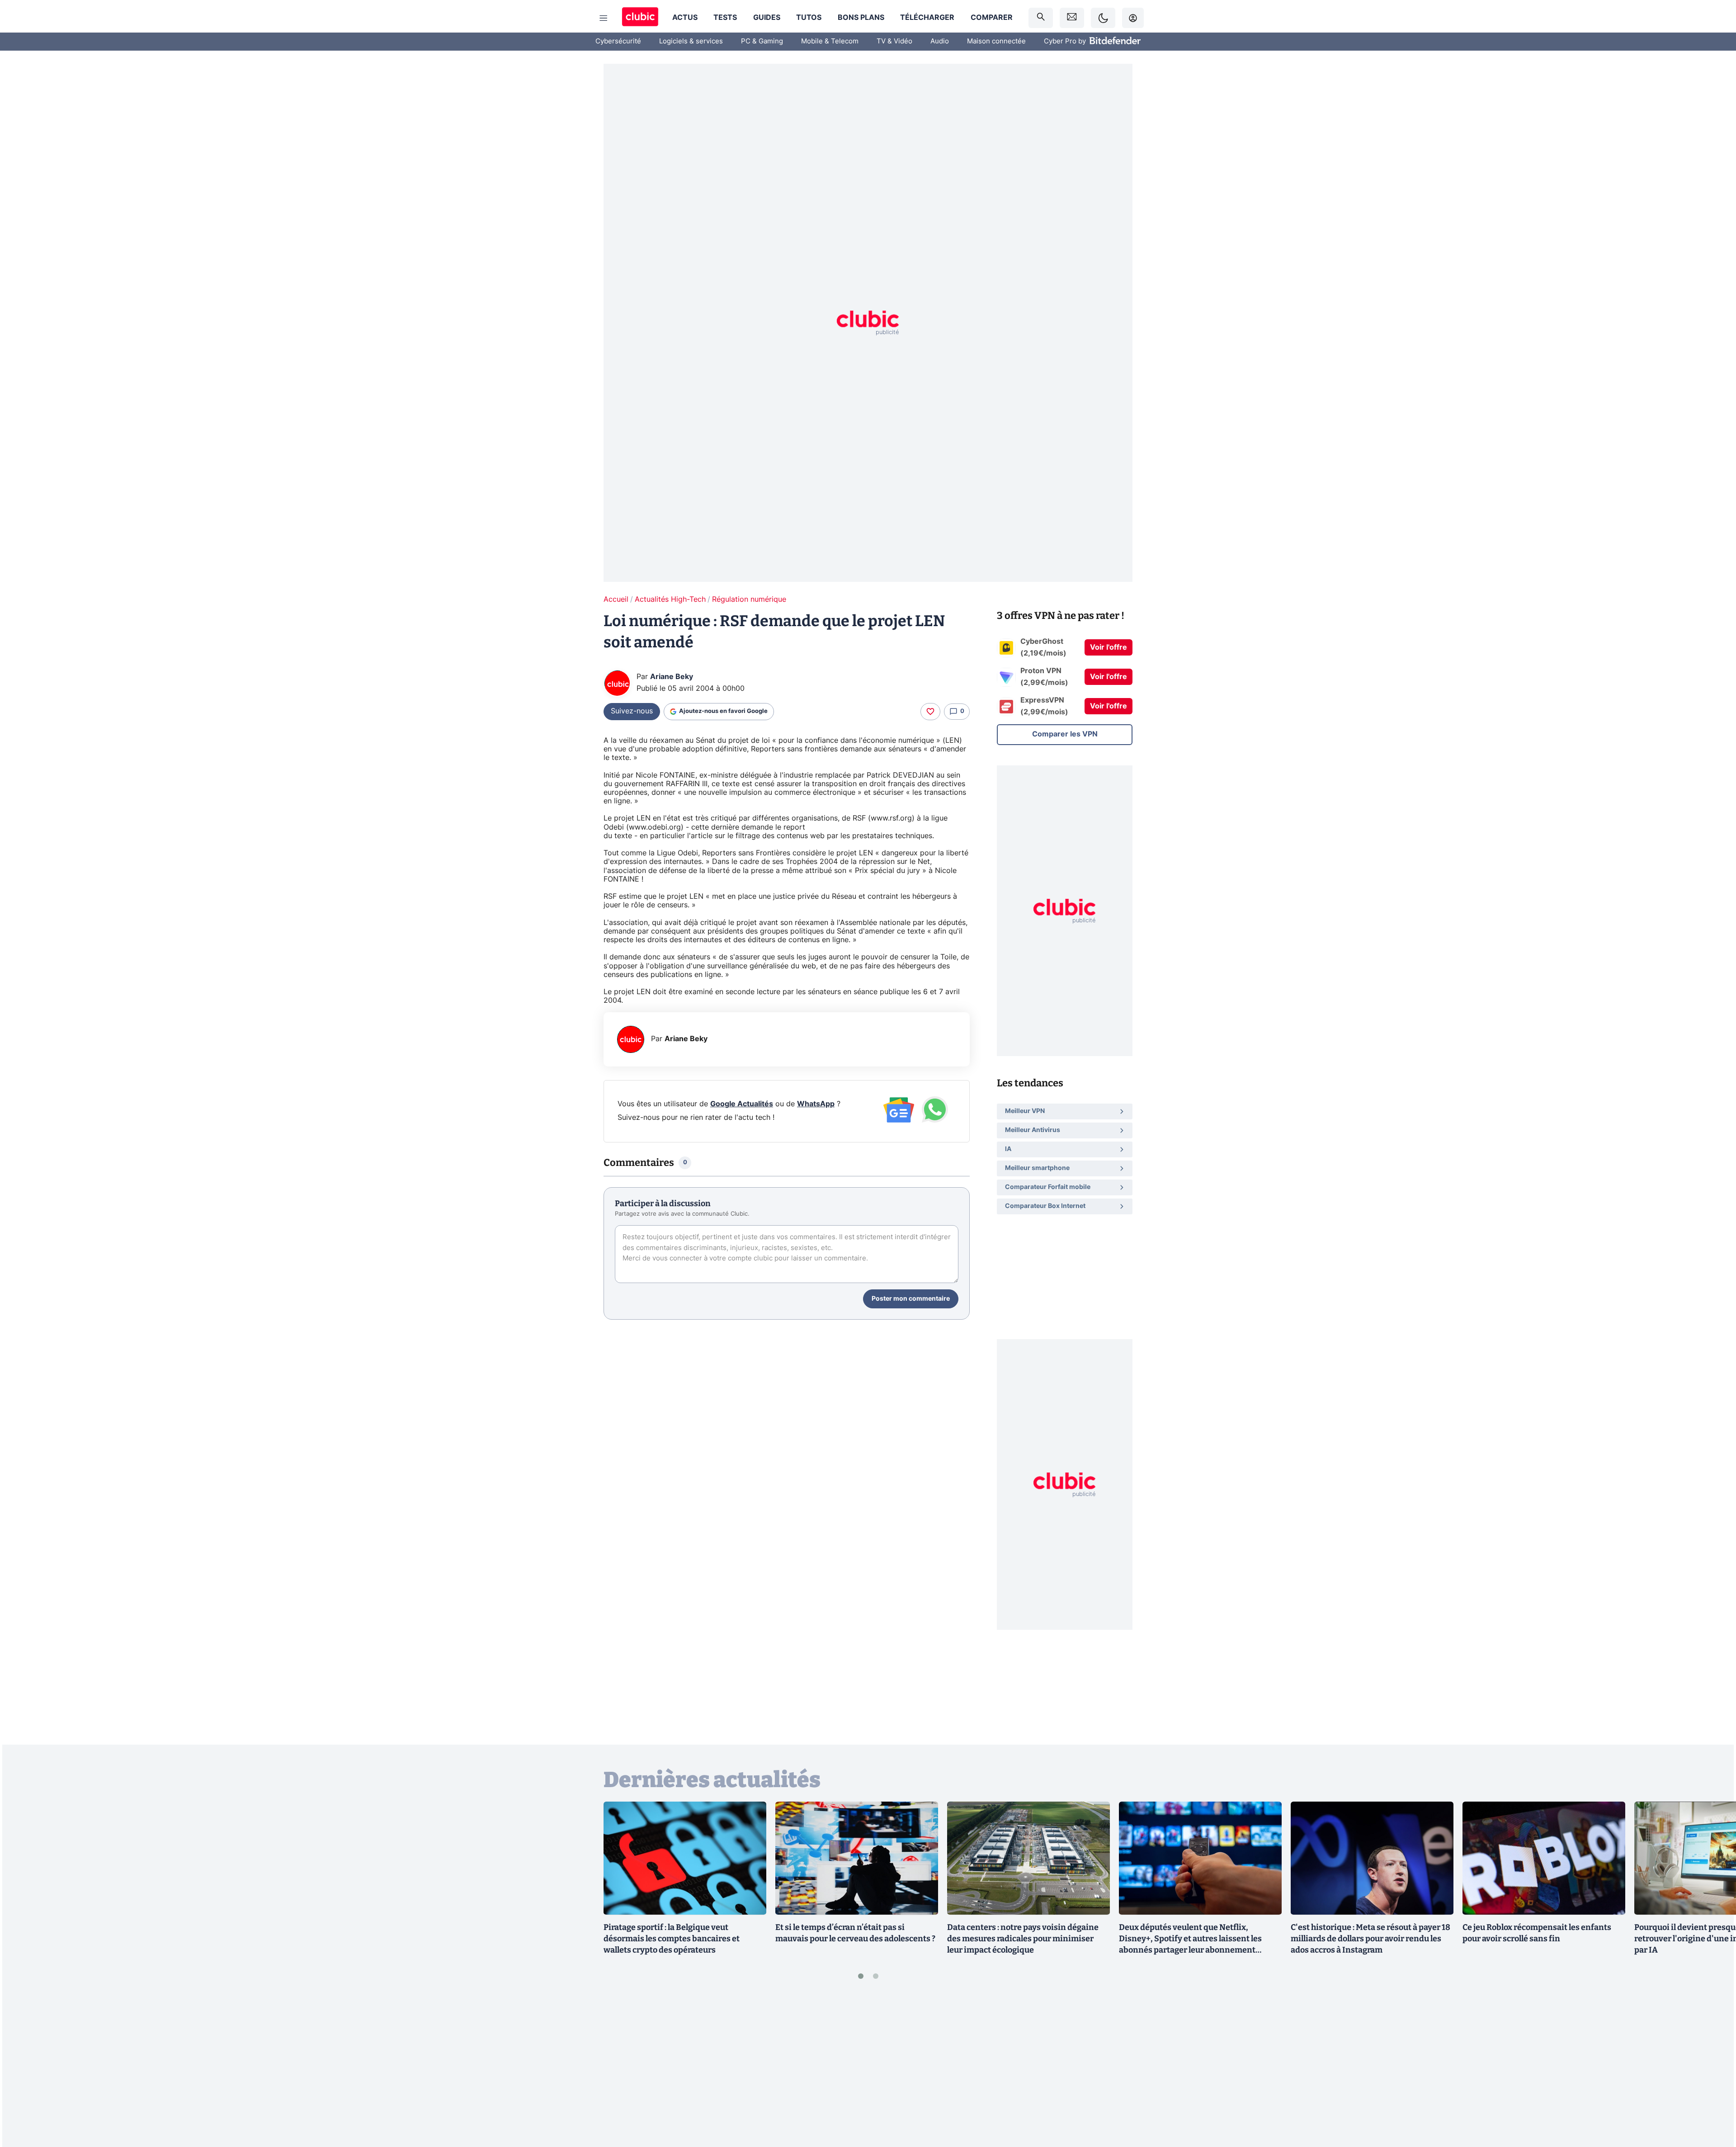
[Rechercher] (1041, 18)
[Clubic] (640, 18)
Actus (685, 18)
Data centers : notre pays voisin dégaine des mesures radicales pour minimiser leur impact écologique (1023, 1939)
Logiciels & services (691, 41)
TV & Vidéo (894, 41)
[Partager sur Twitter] (1713, 2100)
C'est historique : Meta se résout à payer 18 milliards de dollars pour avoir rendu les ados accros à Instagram (1370, 1939)
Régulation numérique (749, 599)
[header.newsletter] (1072, 18)
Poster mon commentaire (911, 1299)
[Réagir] (930, 712)
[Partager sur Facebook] (1713, 2069)
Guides (767, 18)
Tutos (809, 18)
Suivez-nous (632, 711)
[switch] (1103, 18)
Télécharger (927, 18)
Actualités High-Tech (670, 599)
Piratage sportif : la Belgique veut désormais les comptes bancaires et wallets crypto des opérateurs (672, 1939)
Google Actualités (742, 1104)
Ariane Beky (672, 677)
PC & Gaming (762, 41)
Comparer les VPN (1065, 734)
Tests (725, 18)
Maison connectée (996, 41)
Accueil (616, 599)
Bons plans (861, 18)
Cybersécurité (618, 41)
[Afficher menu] (604, 18)
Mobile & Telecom (830, 41)
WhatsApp (816, 1104)
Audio (940, 41)
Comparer (992, 18)
